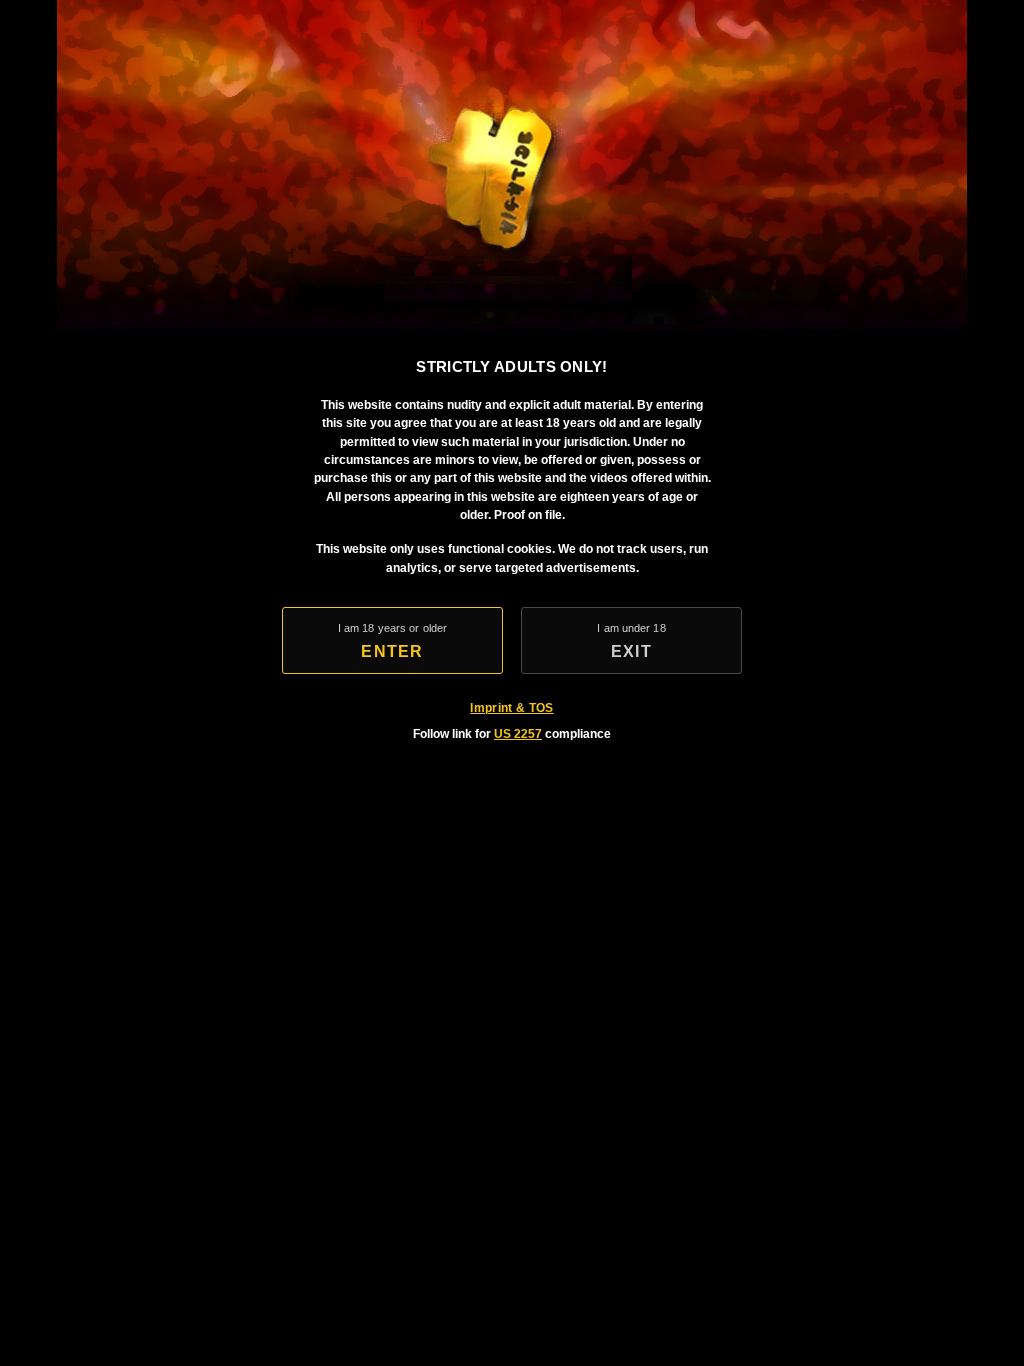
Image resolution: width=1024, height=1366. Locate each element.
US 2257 (518, 734)
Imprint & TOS (512, 708)
